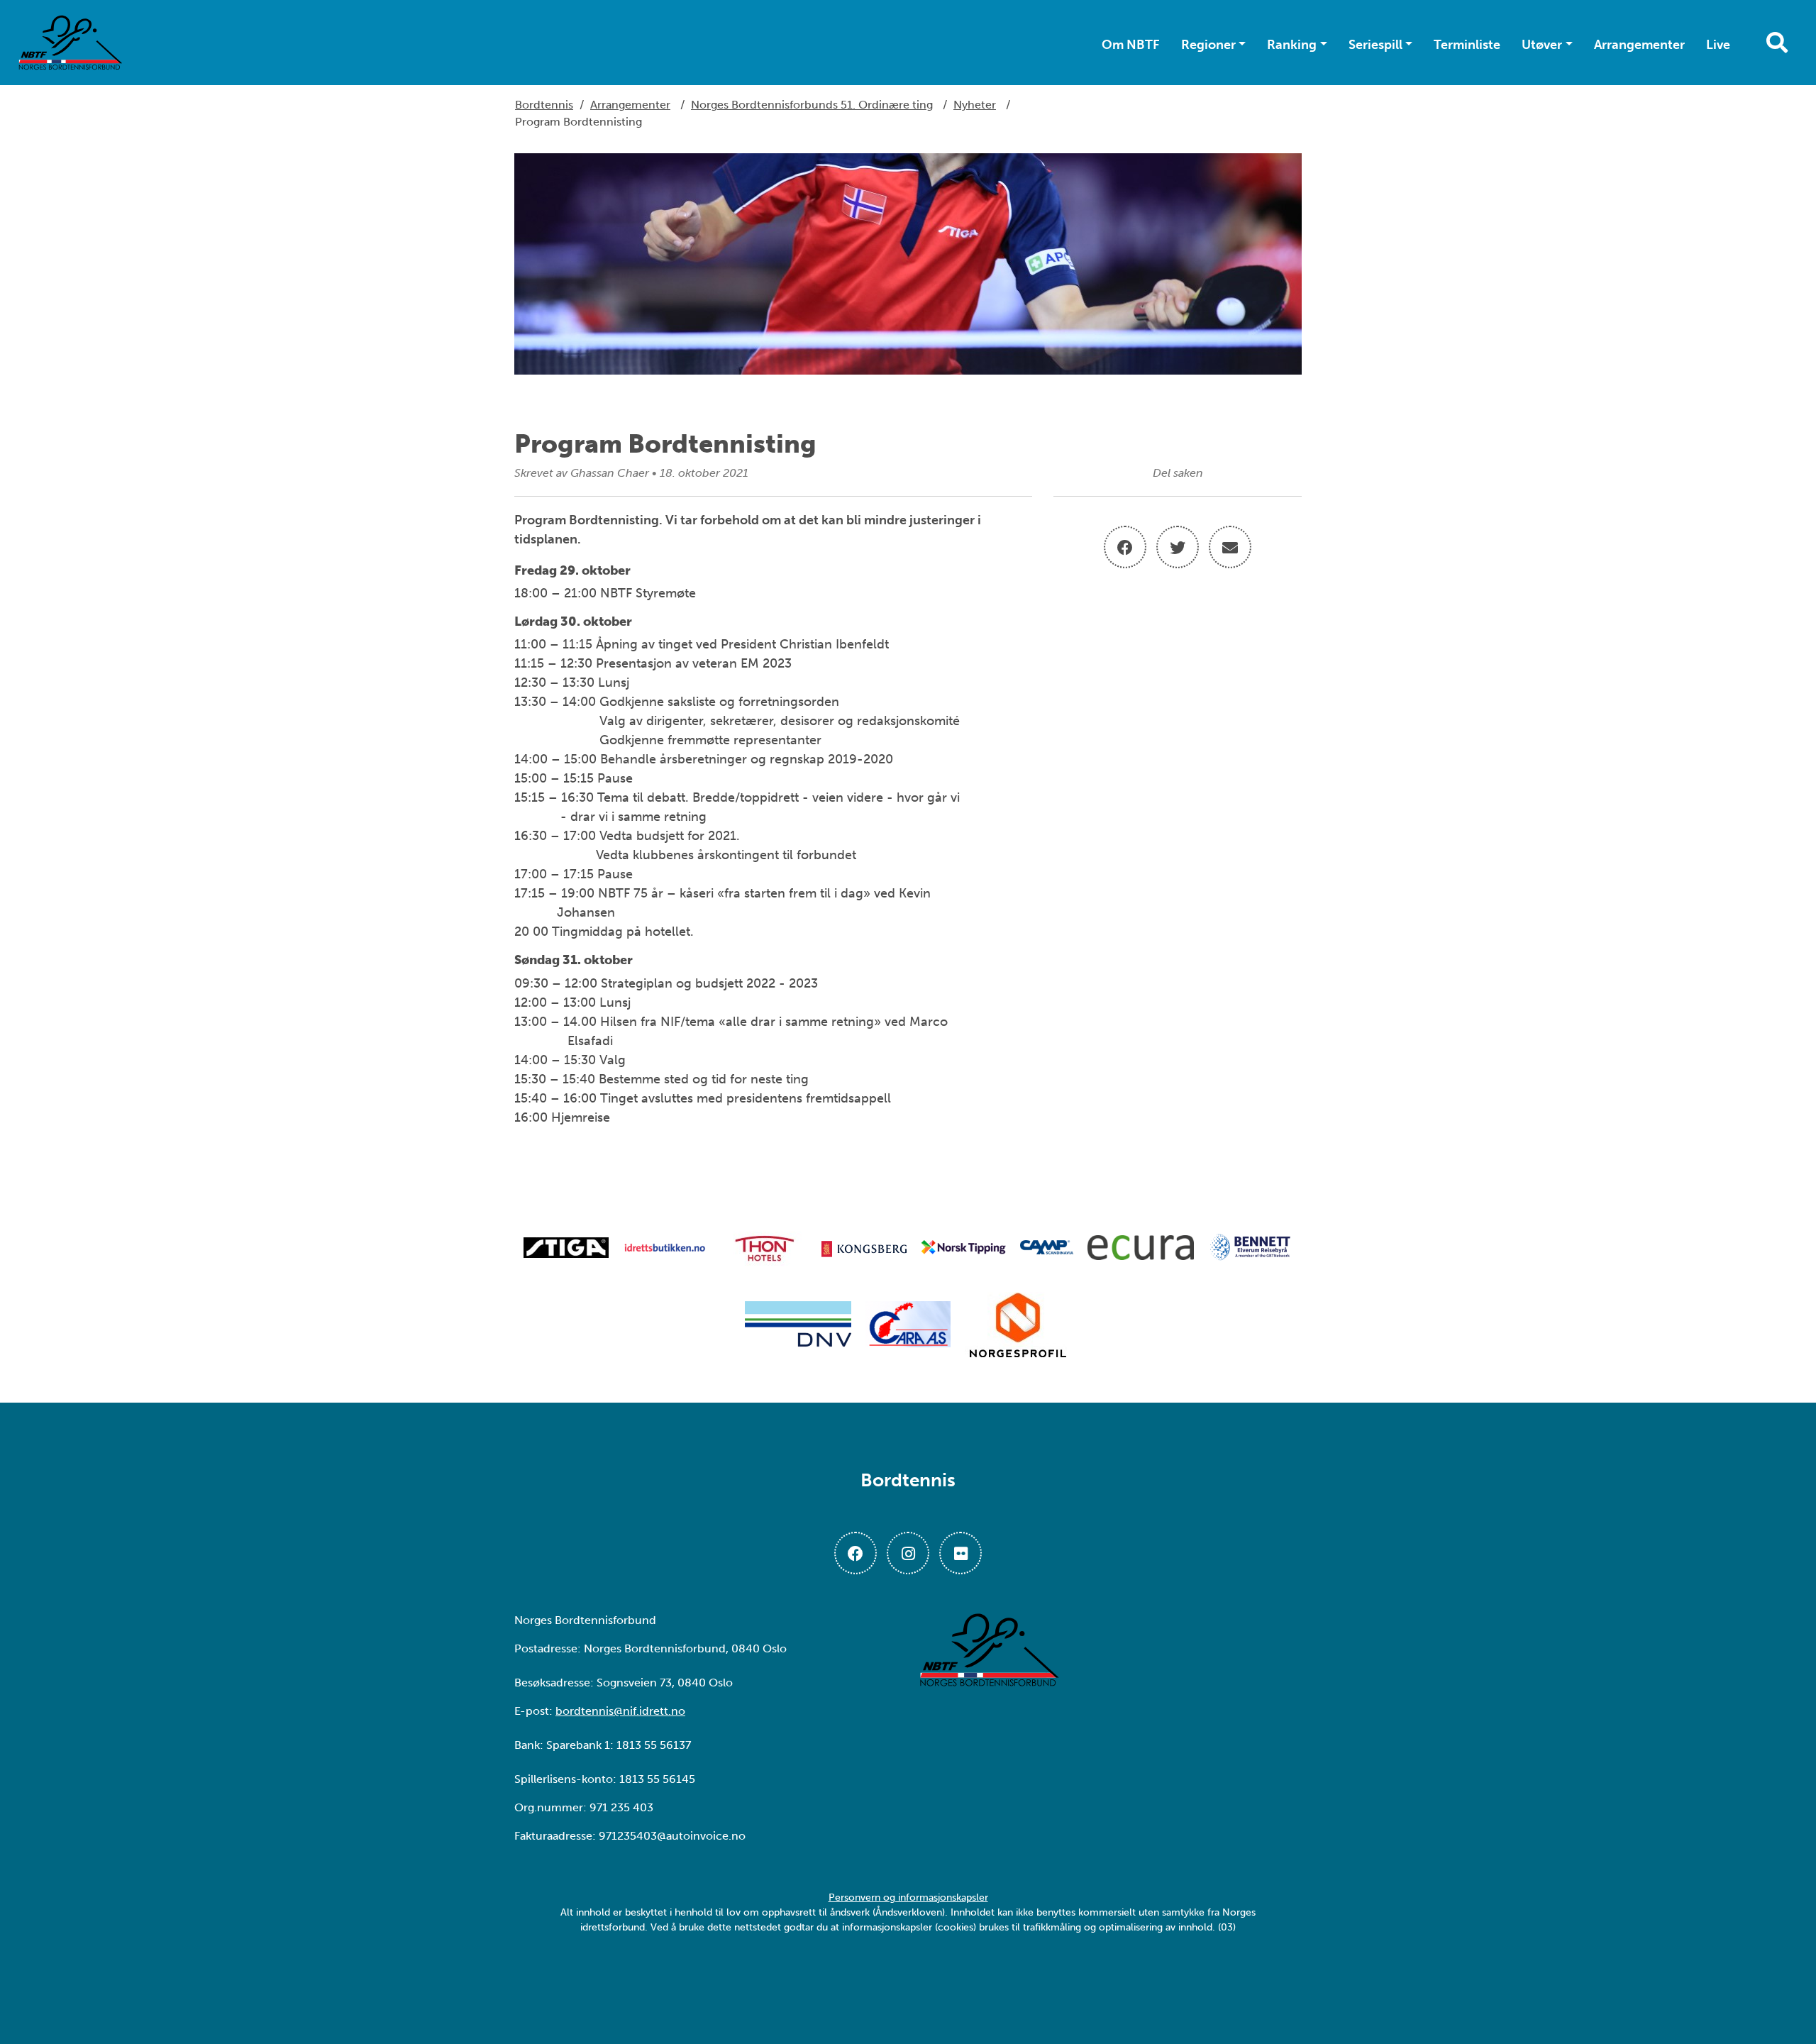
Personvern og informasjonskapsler (908, 1897)
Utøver (1542, 45)
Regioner (1208, 45)
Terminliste (1467, 45)
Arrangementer (1639, 45)
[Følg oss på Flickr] (960, 1553)
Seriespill (1375, 45)
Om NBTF (1131, 45)
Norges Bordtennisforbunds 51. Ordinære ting (812, 105)
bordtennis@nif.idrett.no (620, 1711)
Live (1718, 45)
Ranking (1292, 45)
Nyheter (975, 105)
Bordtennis (544, 105)
